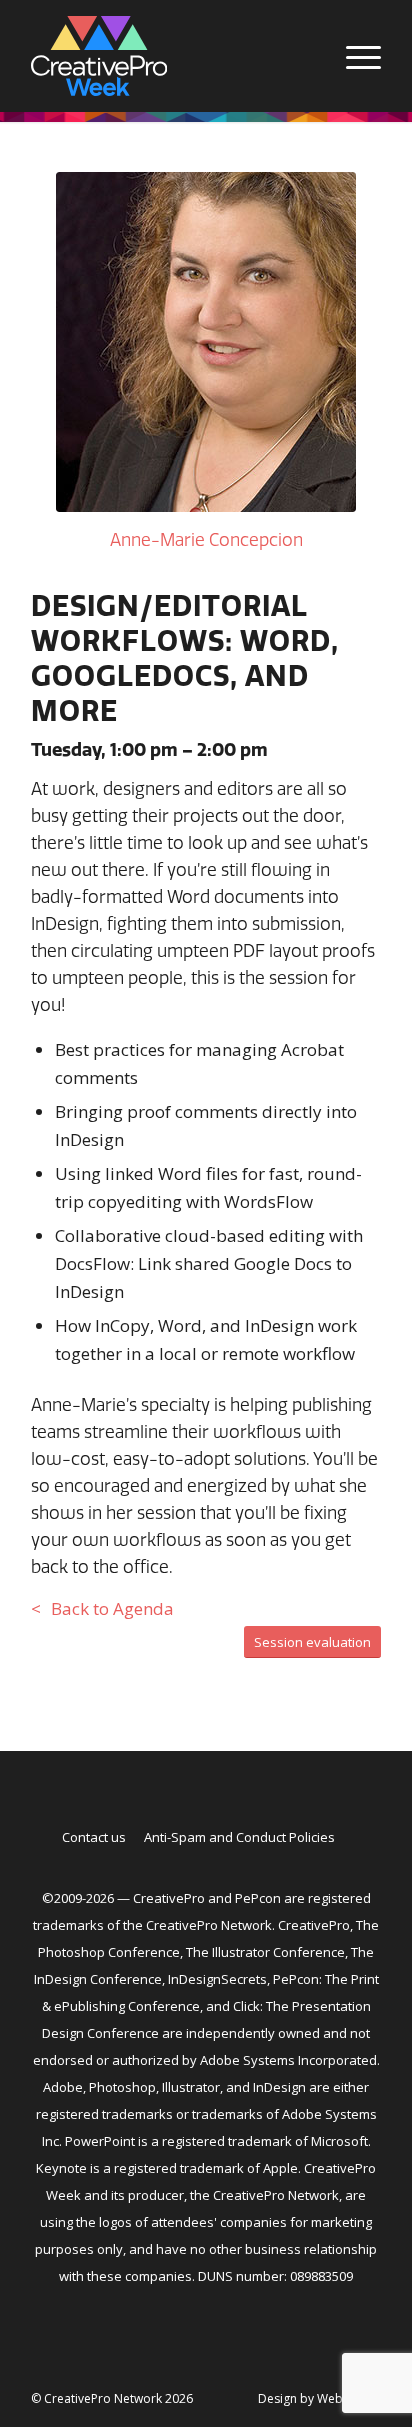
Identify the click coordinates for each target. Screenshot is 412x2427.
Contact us (94, 1837)
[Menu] (353, 56)
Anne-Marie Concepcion (206, 539)
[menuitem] (353, 56)
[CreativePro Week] (171, 56)
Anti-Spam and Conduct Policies (239, 1837)
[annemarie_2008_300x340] (206, 342)
